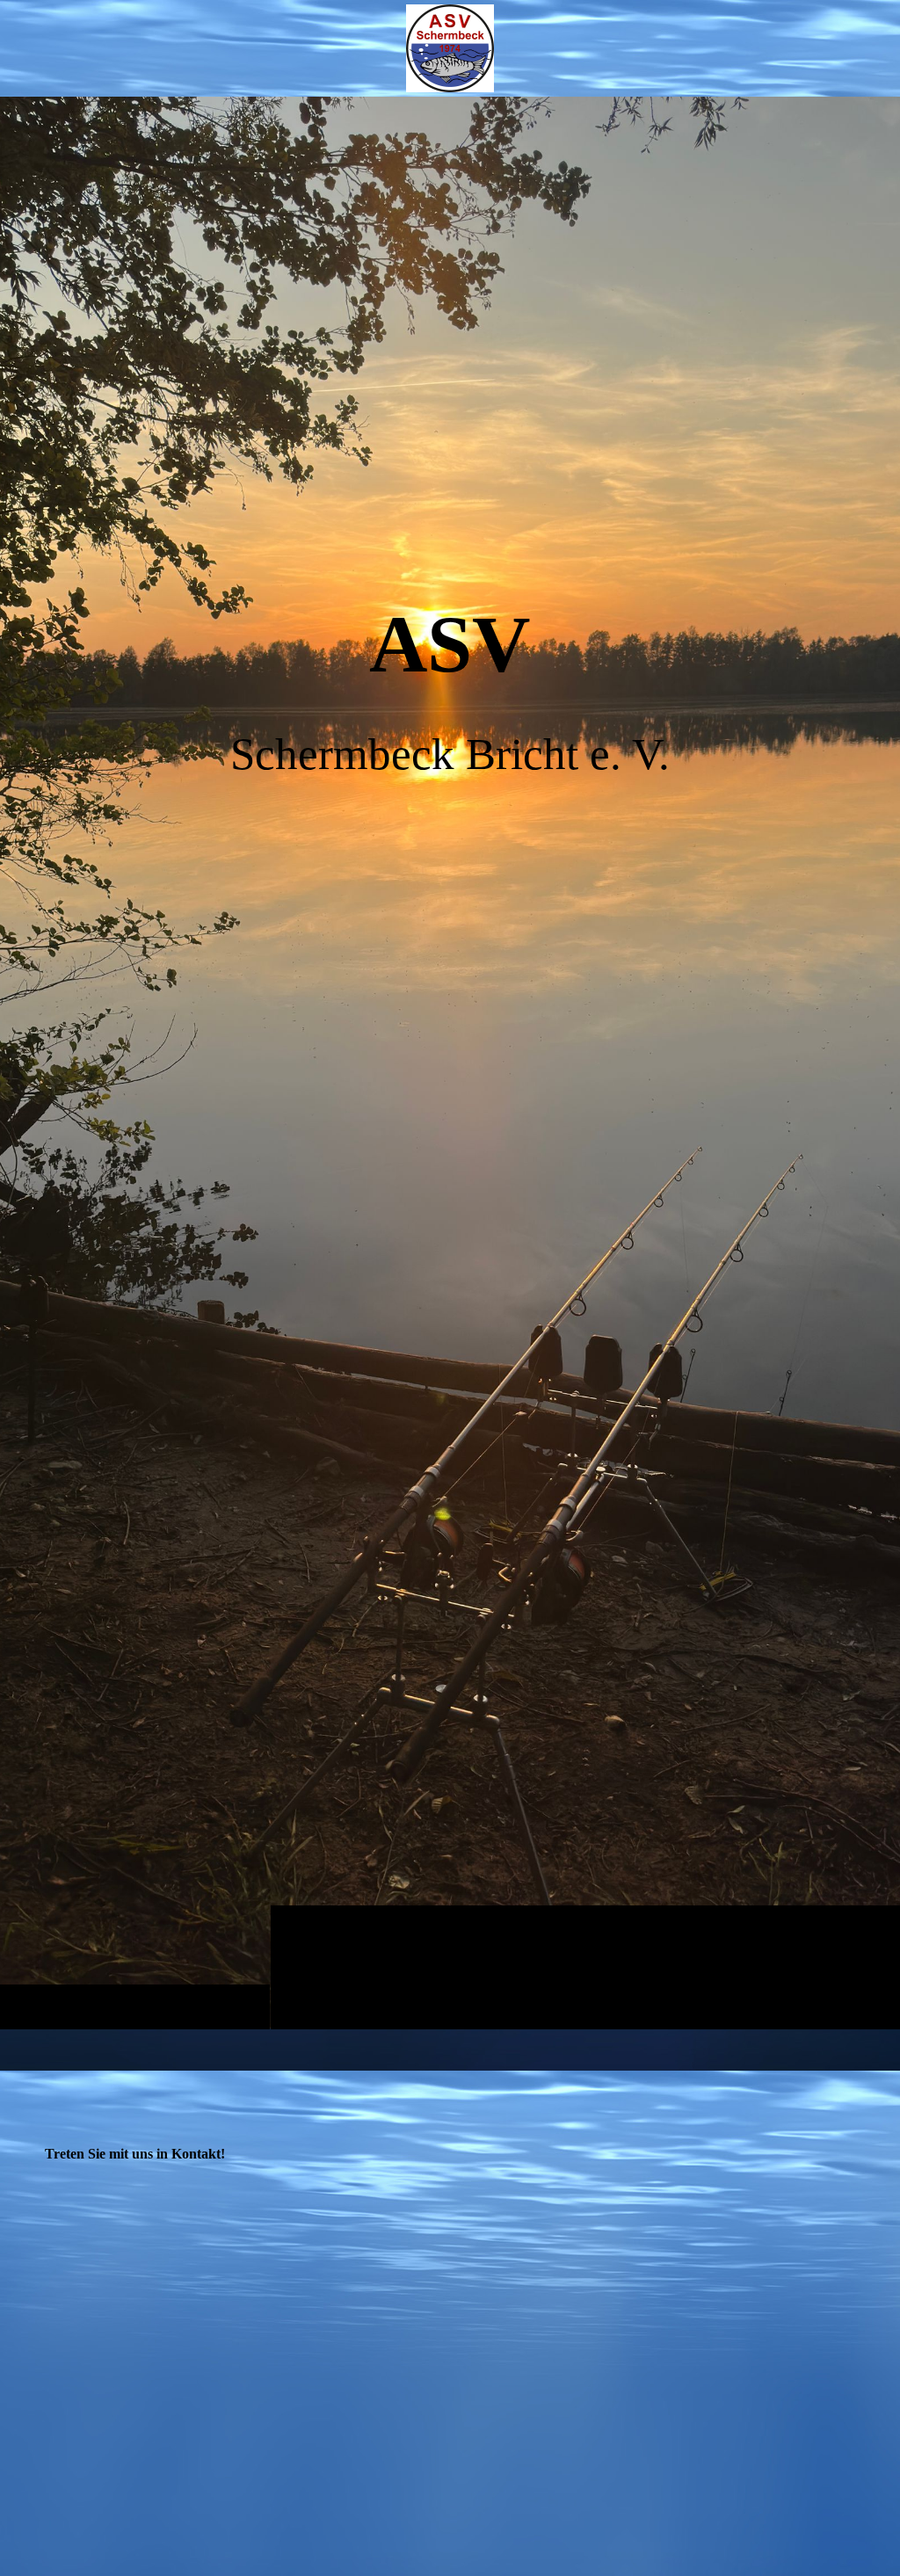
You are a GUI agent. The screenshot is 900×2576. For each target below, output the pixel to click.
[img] (450, 1063)
